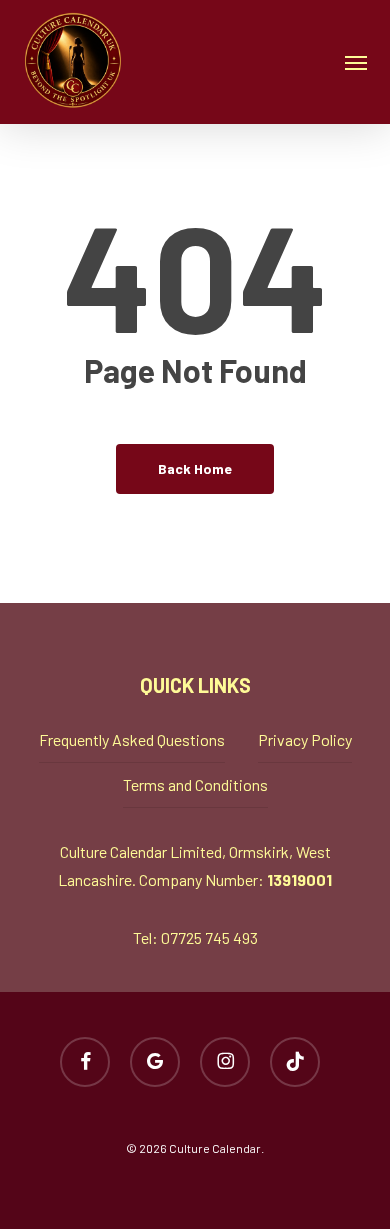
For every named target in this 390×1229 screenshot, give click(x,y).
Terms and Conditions (195, 784)
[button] (356, 62)
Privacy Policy (305, 739)
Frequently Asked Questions (132, 739)
